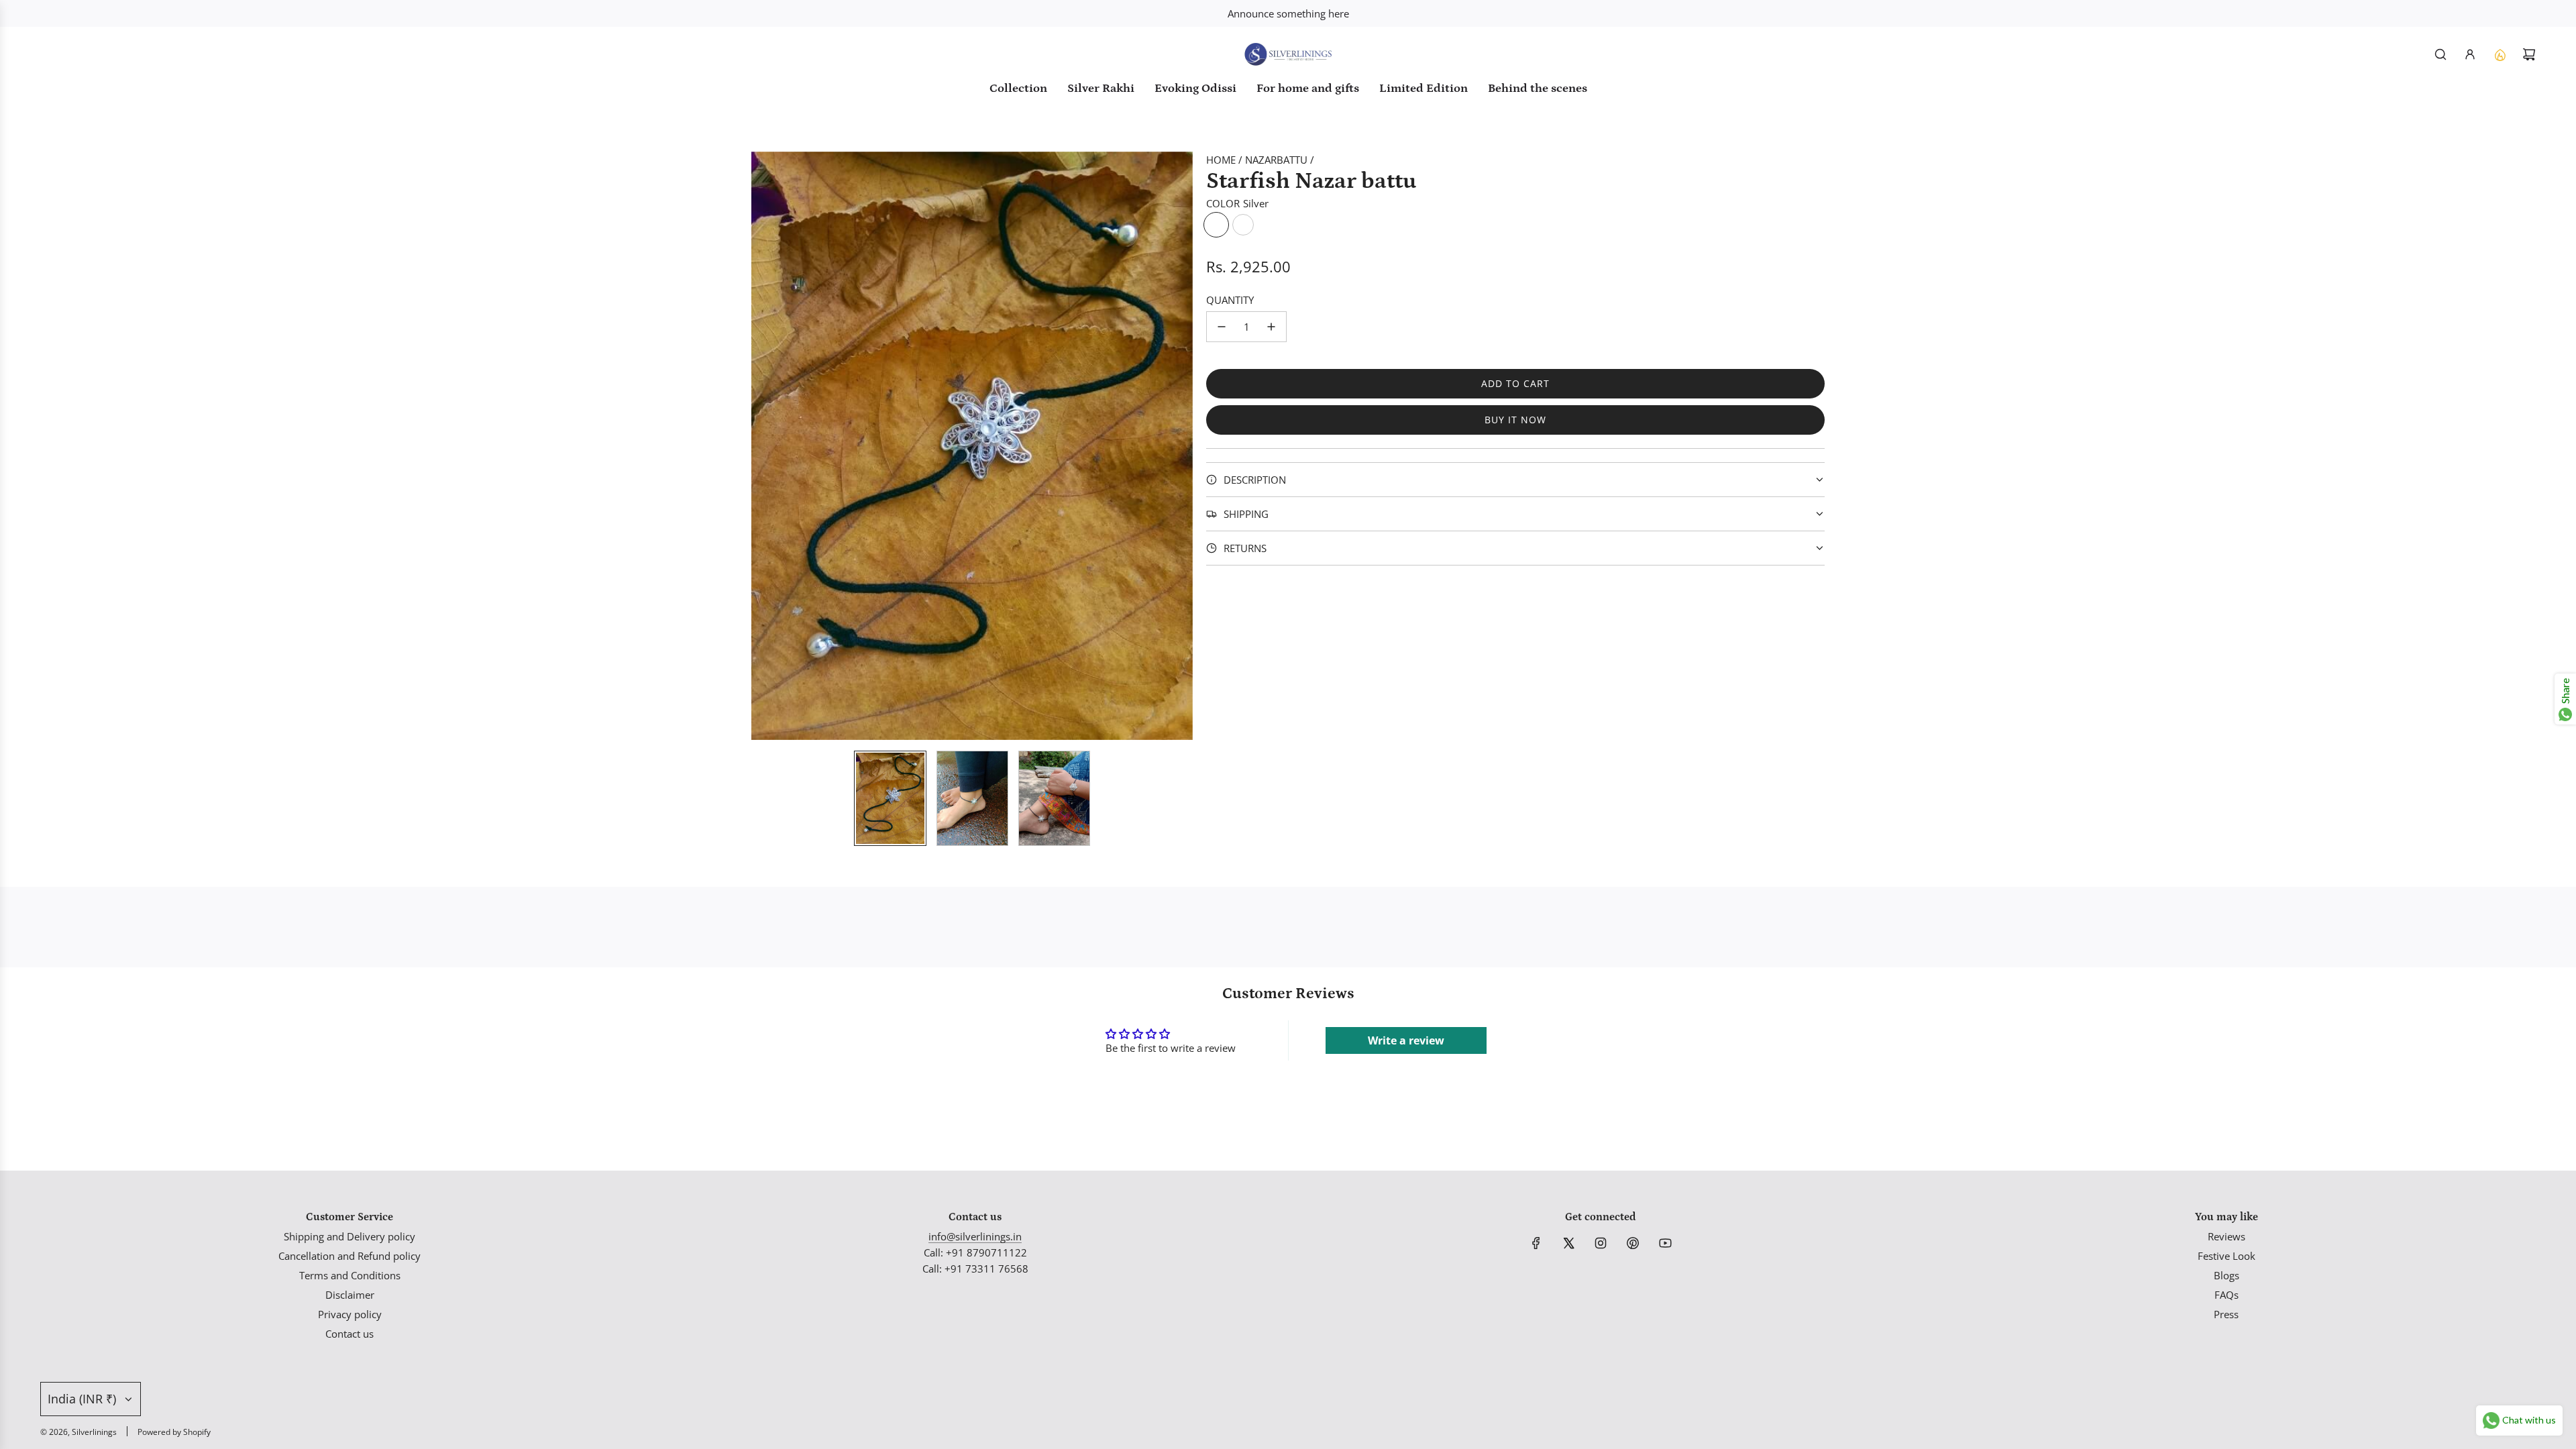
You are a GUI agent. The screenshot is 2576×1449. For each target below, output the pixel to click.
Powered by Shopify (174, 1432)
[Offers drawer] (2500, 54)
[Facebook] (1536, 1243)
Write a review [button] (1406, 1040)
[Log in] (2470, 54)
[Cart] (2529, 54)
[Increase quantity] (1271, 327)
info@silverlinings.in (975, 1236)
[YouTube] (1665, 1243)
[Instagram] (1601, 1243)
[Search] (2440, 54)
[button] (762, 445)
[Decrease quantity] (1222, 327)
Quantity (1230, 300)
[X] (1568, 1243)
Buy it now (1515, 420)
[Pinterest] (1633, 1243)
